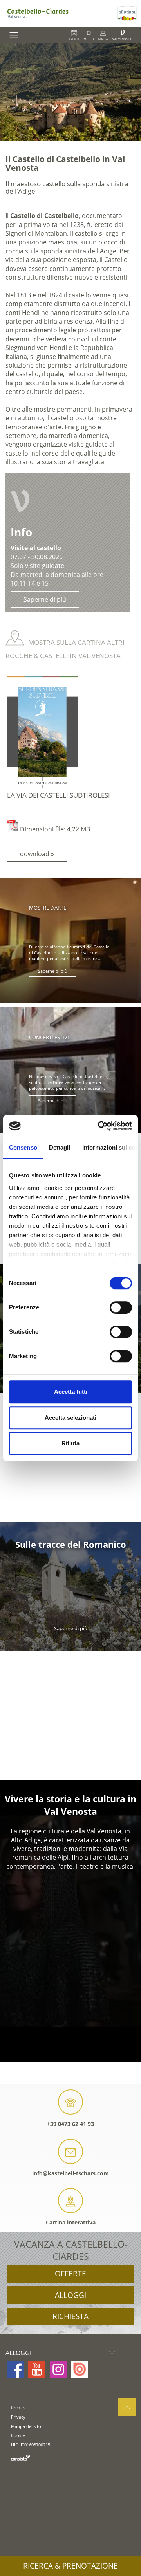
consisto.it (21, 2458)
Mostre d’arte (48, 908)
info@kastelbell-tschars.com (70, 2173)
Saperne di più (45, 599)
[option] (70, 92)
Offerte (70, 2274)
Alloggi (70, 2295)
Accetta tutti (71, 1392)
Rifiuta (70, 1443)
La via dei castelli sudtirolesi (59, 795)
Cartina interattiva (71, 2222)
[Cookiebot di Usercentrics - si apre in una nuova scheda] (99, 1126)
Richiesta (70, 2316)
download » (37, 854)
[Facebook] (16, 2369)
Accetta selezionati (70, 1418)
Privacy (18, 2417)
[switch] (121, 1307)
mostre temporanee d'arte (61, 422)
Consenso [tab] (23, 1147)
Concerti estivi (49, 1037)
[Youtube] (37, 2369)
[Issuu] (80, 2369)
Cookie (18, 2435)
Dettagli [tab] (60, 1147)
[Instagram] (58, 2369)
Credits (18, 2407)
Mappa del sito (26, 2426)
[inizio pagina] (127, 2407)
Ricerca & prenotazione (70, 2566)
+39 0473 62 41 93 (70, 2124)
